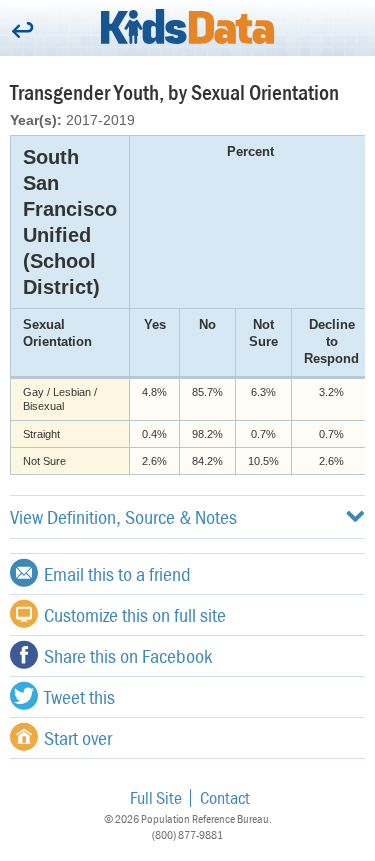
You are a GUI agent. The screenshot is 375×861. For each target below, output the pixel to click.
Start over (78, 737)
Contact (225, 797)
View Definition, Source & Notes (123, 516)
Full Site (156, 797)
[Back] (22, 31)
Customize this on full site (135, 614)
